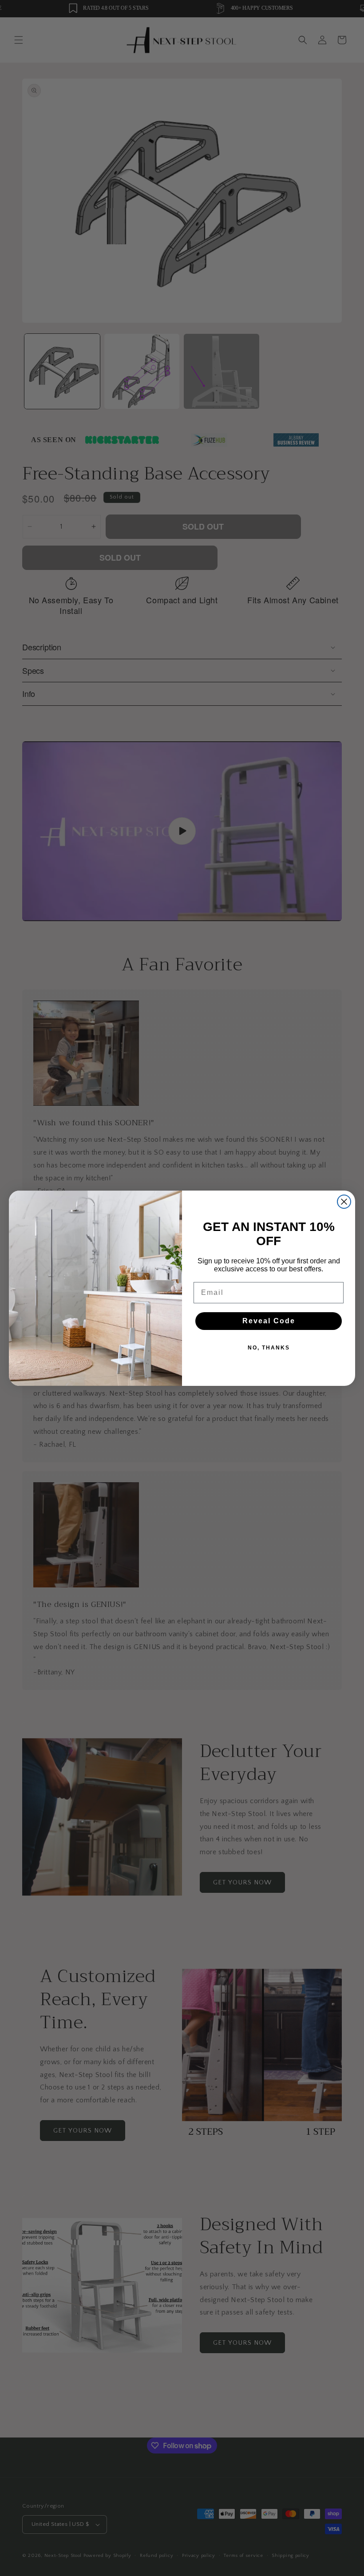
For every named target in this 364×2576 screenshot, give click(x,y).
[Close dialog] (344, 1202)
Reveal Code (269, 1321)
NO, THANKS (269, 1348)
